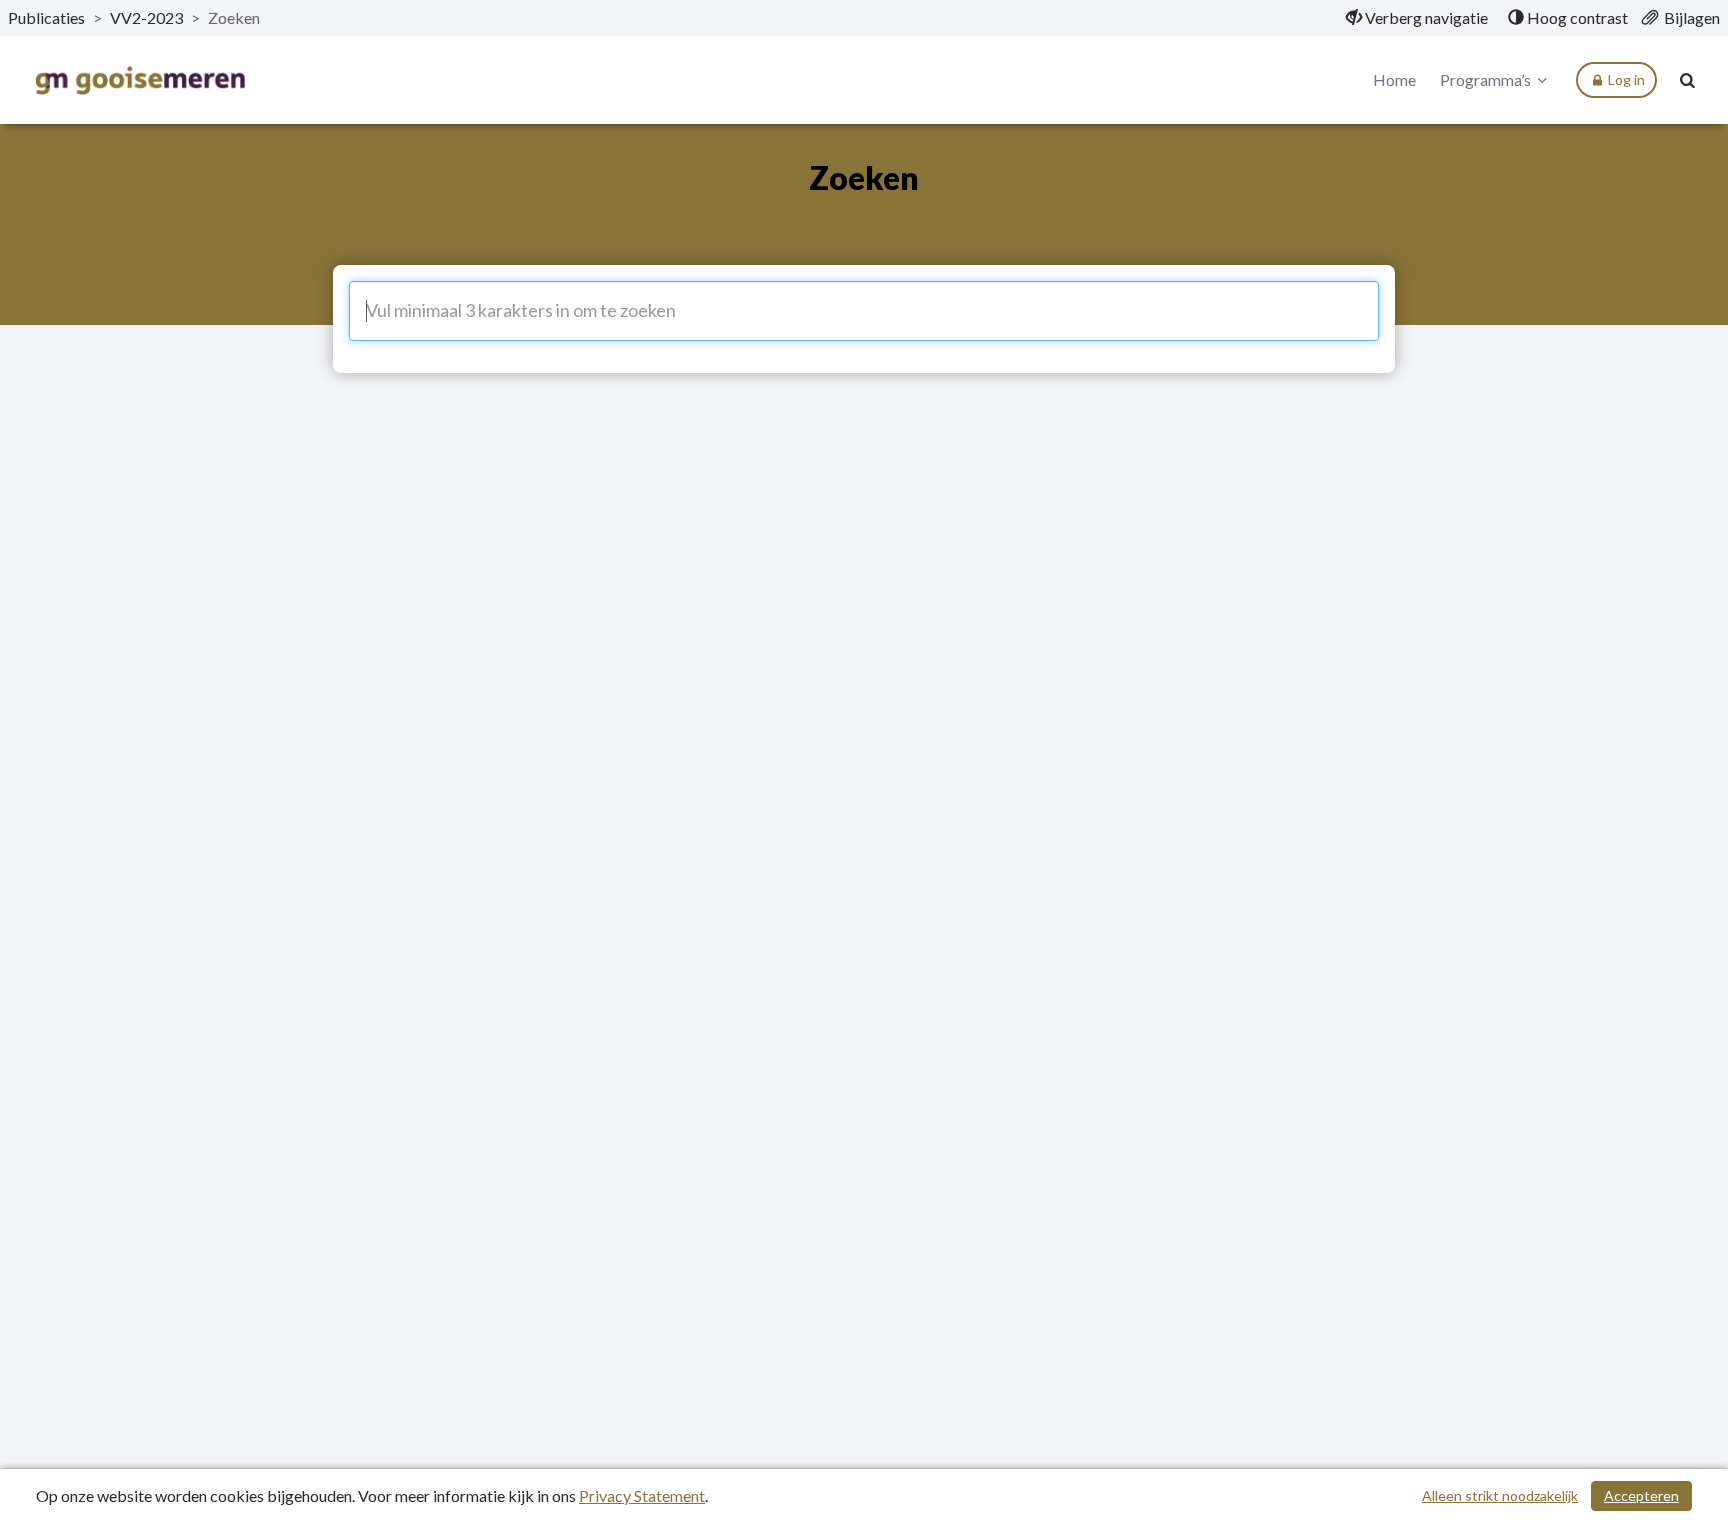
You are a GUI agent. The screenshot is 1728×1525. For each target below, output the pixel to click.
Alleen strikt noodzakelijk (1500, 1495)
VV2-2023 (146, 17)
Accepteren (1641, 1495)
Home (1394, 79)
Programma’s (1485, 79)
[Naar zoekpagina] (1688, 80)
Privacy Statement (642, 1495)
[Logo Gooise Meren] (140, 80)
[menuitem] (1417, 18)
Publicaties (46, 17)
